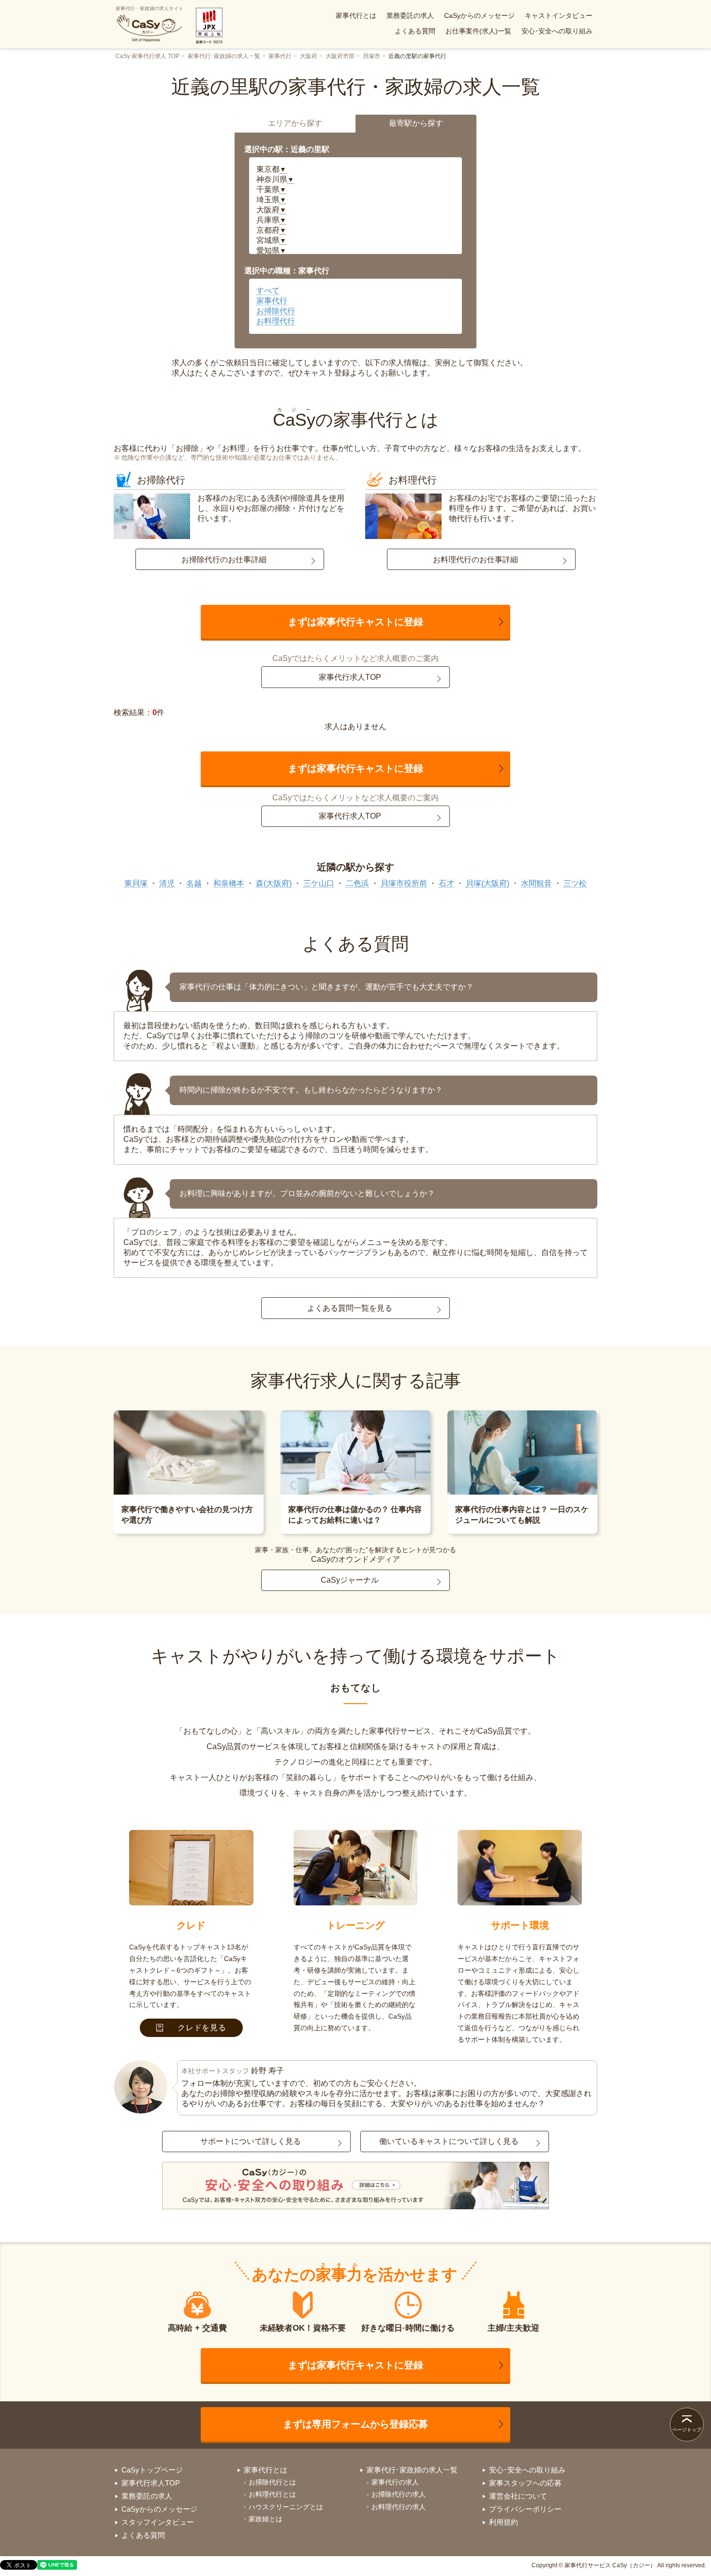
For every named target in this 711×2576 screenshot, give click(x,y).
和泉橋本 (229, 883)
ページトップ (687, 2430)
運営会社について (518, 2496)
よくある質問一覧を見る (350, 1308)
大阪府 (309, 56)
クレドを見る (202, 2028)
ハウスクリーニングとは (286, 2507)
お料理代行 (276, 321)
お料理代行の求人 (399, 2507)
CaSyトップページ (152, 2470)
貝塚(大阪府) (488, 883)
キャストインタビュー (559, 15)
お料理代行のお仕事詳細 (475, 560)
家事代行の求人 (395, 2482)
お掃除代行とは (272, 2482)
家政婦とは (266, 2519)
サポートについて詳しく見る (251, 2141)
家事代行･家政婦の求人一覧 (224, 56)
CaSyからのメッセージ (479, 15)
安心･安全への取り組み (557, 31)
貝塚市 (371, 56)
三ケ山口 (319, 883)
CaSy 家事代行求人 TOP (148, 56)
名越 (194, 883)
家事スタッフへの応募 (525, 2483)
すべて (268, 291)
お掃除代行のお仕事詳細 (224, 560)
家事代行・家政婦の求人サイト (149, 8)
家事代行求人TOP (350, 677)
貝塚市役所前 (404, 883)
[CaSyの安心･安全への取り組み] (355, 2187)
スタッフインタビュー (158, 2522)
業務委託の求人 (410, 15)
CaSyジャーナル (350, 1580)
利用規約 (504, 2522)
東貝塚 (136, 883)
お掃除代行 (276, 311)
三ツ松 (575, 883)
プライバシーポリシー (525, 2509)
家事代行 (280, 56)
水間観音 (536, 883)
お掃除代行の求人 (399, 2494)
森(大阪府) (274, 883)
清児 (167, 883)
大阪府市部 (340, 56)
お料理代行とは (272, 2494)
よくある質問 (415, 31)
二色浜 (357, 883)
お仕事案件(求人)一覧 (478, 31)
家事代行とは (356, 15)
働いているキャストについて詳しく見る (449, 2141)
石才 (446, 883)
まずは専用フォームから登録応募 (355, 2424)
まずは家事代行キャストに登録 (355, 622)
